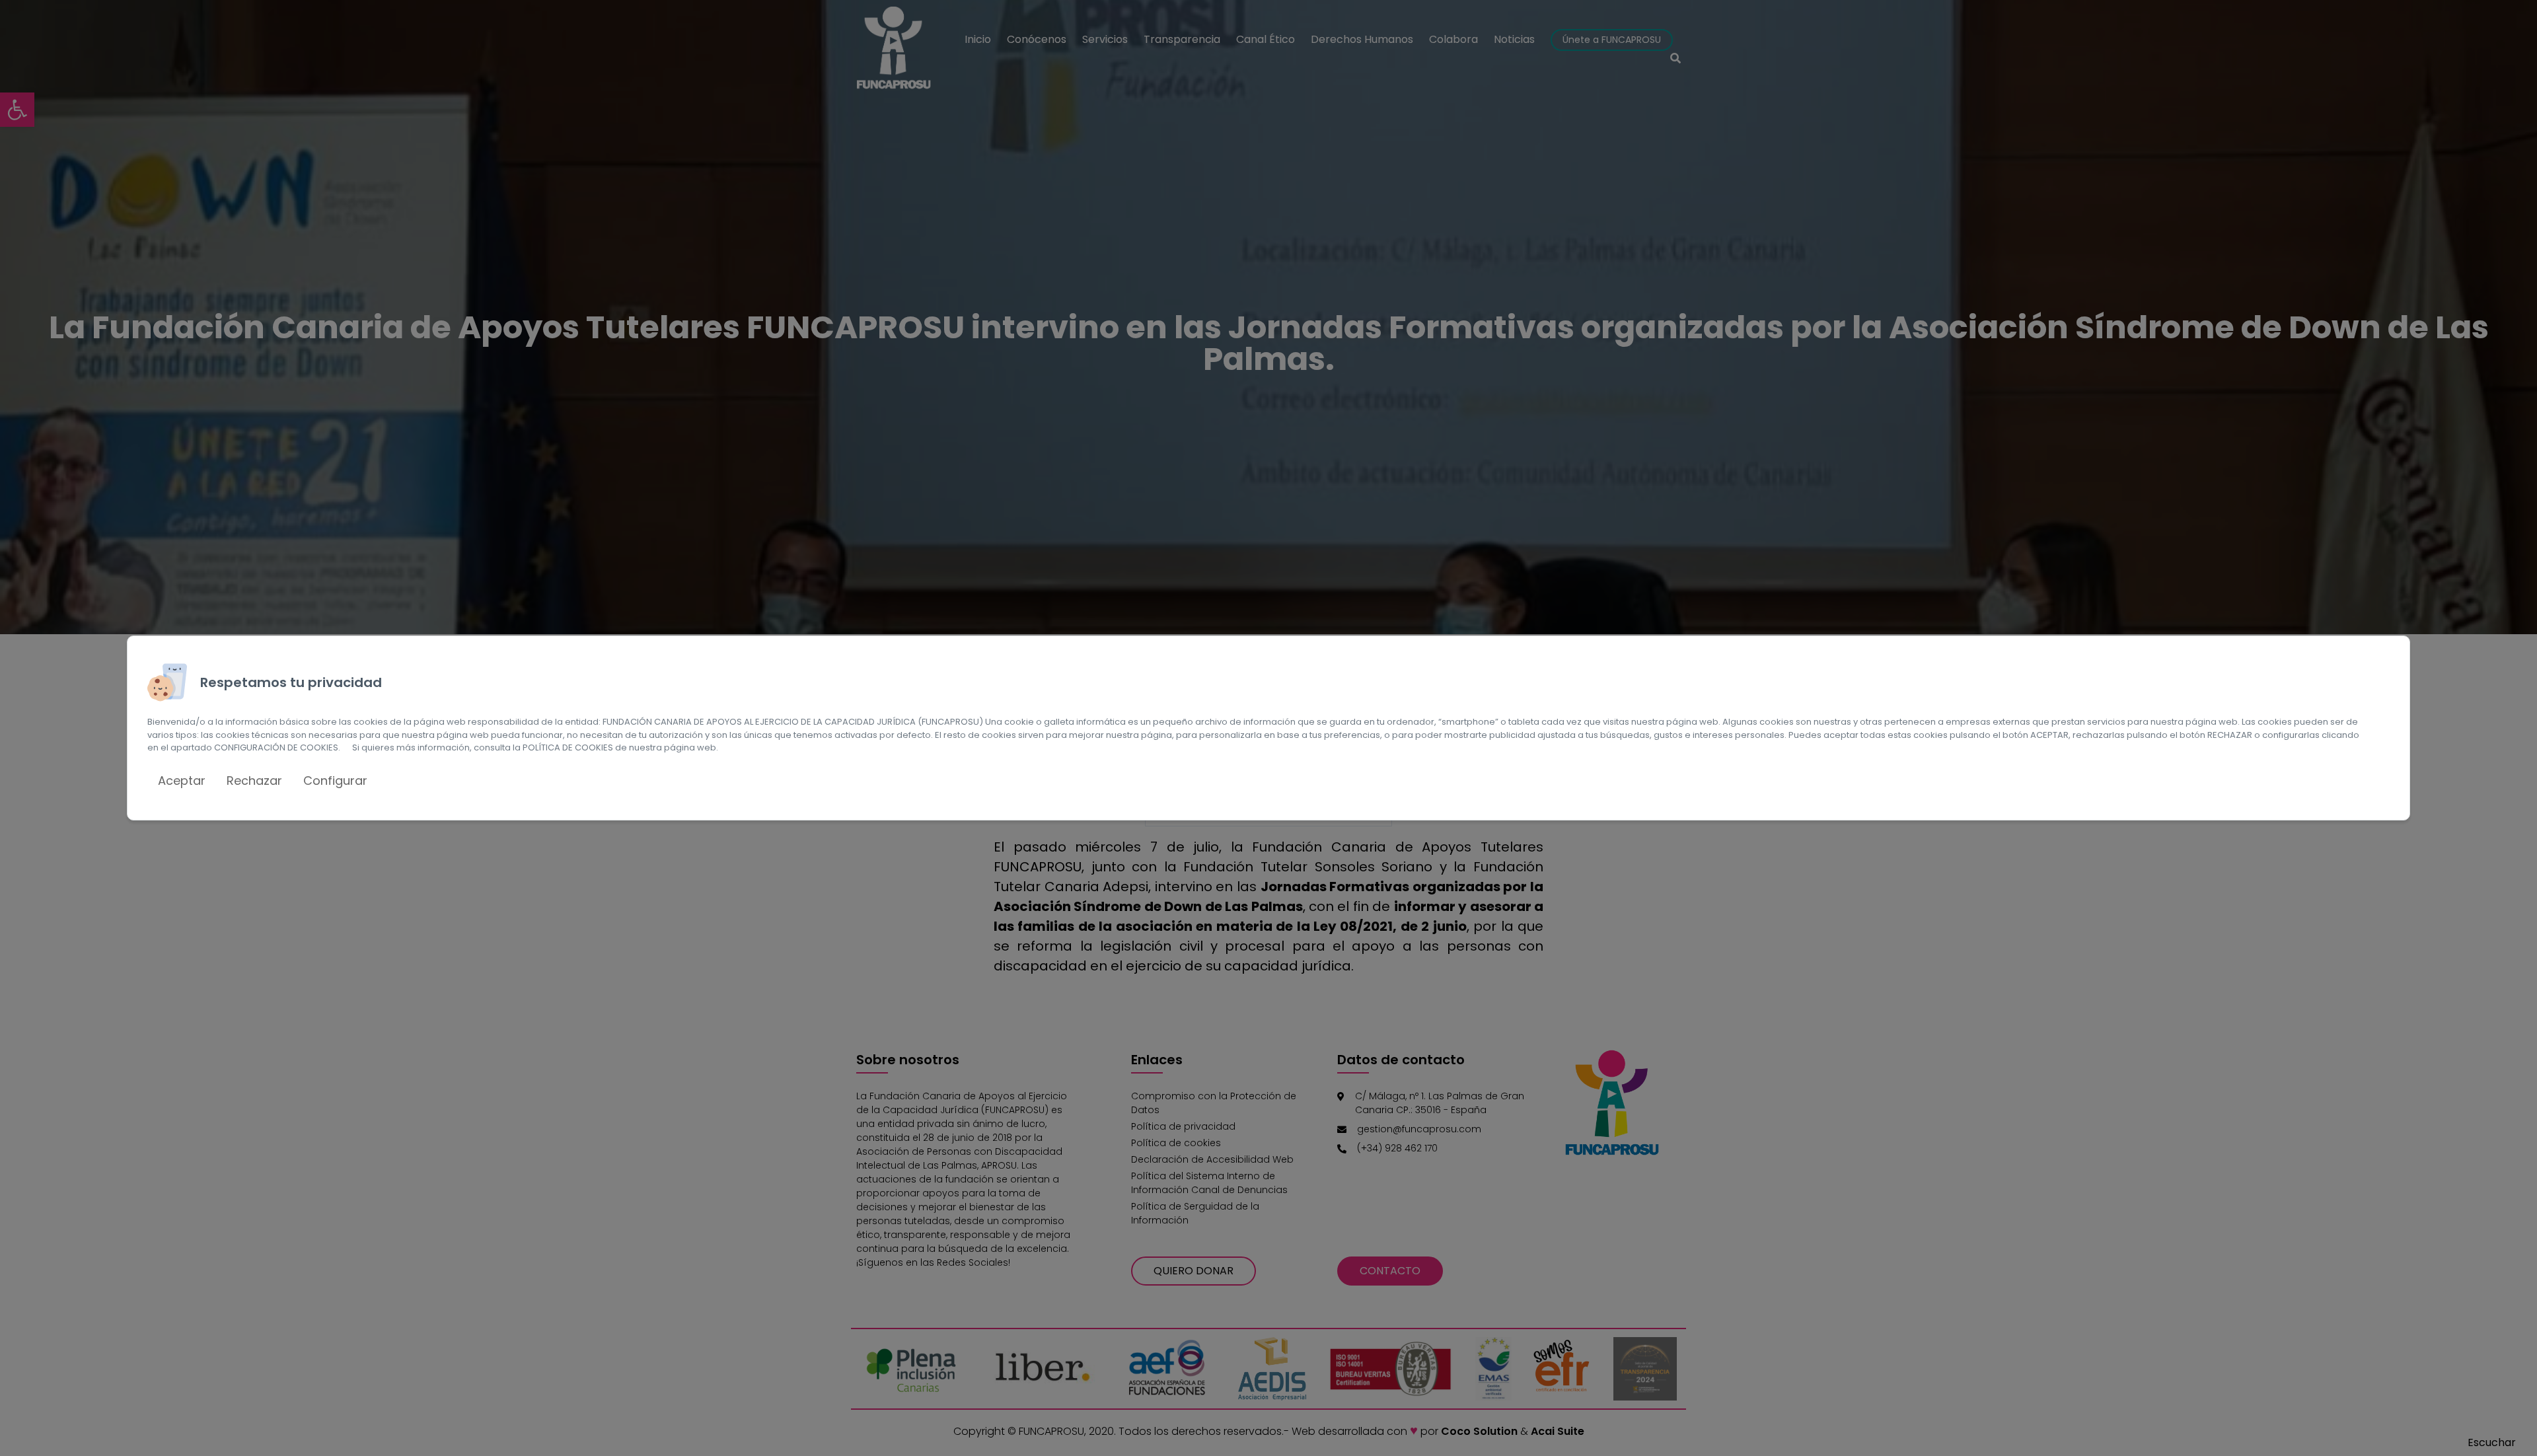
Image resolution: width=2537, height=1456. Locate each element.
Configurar (335, 781)
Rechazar (254, 781)
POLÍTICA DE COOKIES (568, 747)
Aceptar (182, 781)
